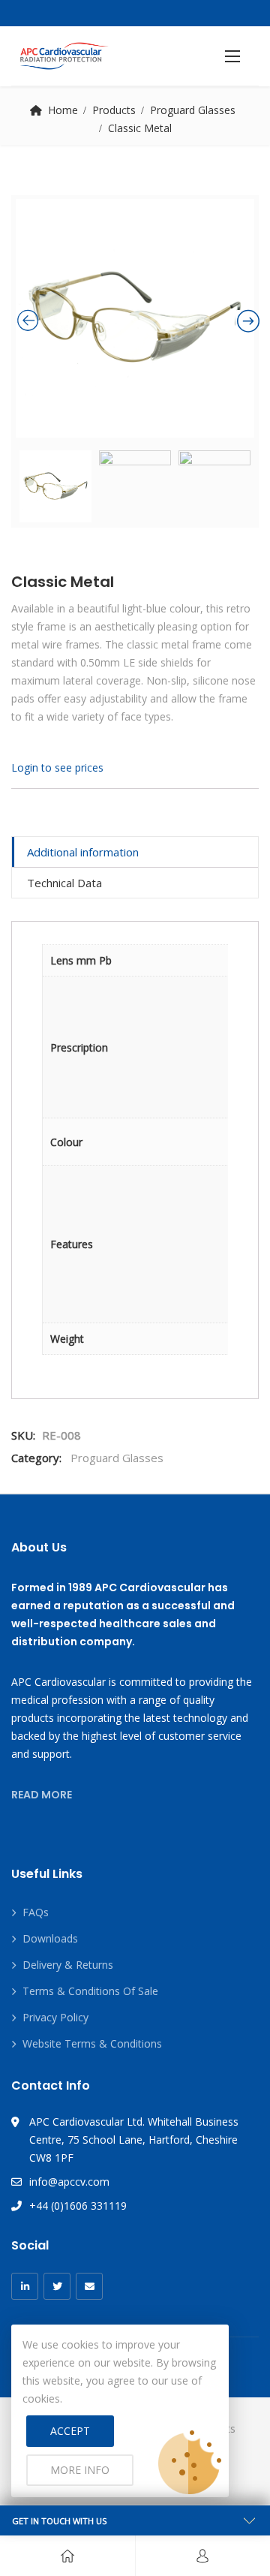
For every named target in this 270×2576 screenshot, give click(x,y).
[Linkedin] (25, 2286)
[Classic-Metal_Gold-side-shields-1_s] (135, 318)
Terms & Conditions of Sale (90, 1991)
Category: (36, 1458)
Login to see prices (57, 767)
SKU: (23, 1435)
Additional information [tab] (83, 852)
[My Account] (202, 2556)
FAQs (36, 1912)
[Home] (67, 2556)
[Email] (89, 2286)
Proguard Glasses (193, 110)
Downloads (50, 1938)
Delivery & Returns (68, 1965)
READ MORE (42, 1795)
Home (63, 110)
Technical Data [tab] (64, 883)
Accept (70, 2431)
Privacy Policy (55, 2017)
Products (114, 110)
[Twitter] (57, 2286)
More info (80, 2470)
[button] (232, 56)
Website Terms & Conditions (92, 2043)
